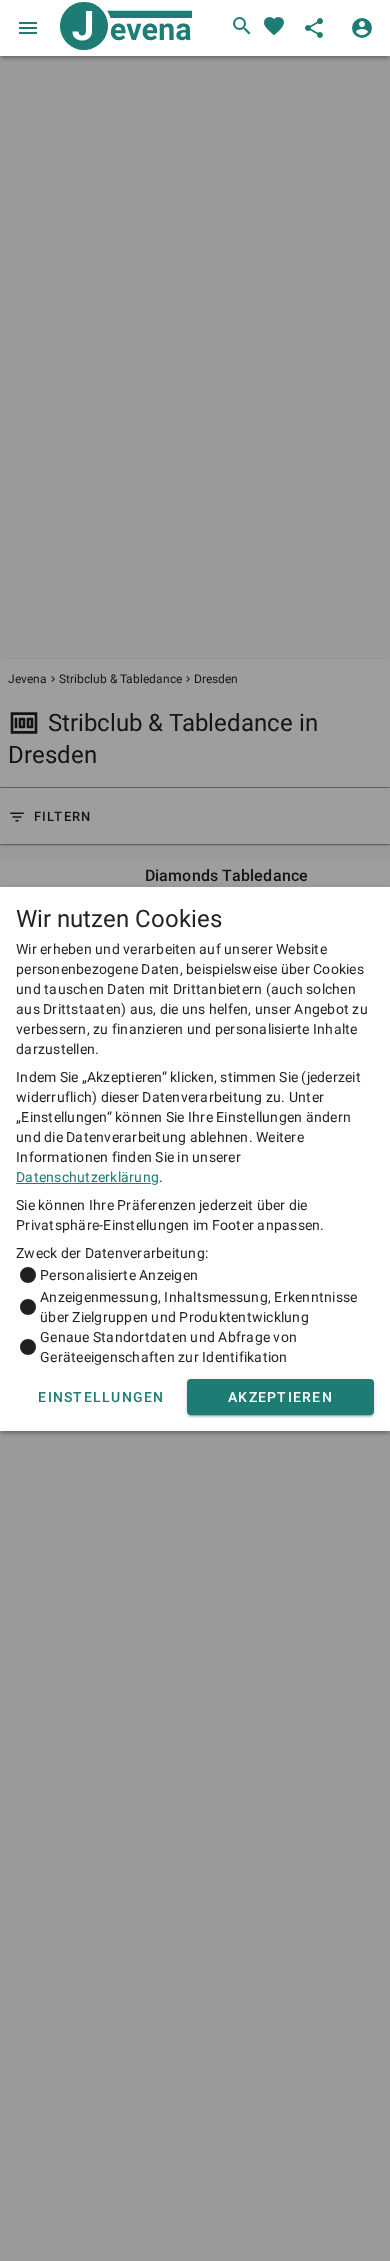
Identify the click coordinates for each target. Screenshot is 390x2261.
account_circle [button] (362, 28)
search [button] (242, 26)
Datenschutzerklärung (87, 1177)
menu (28, 28)
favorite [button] (274, 26)
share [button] (314, 28)
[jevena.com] (122, 28)
